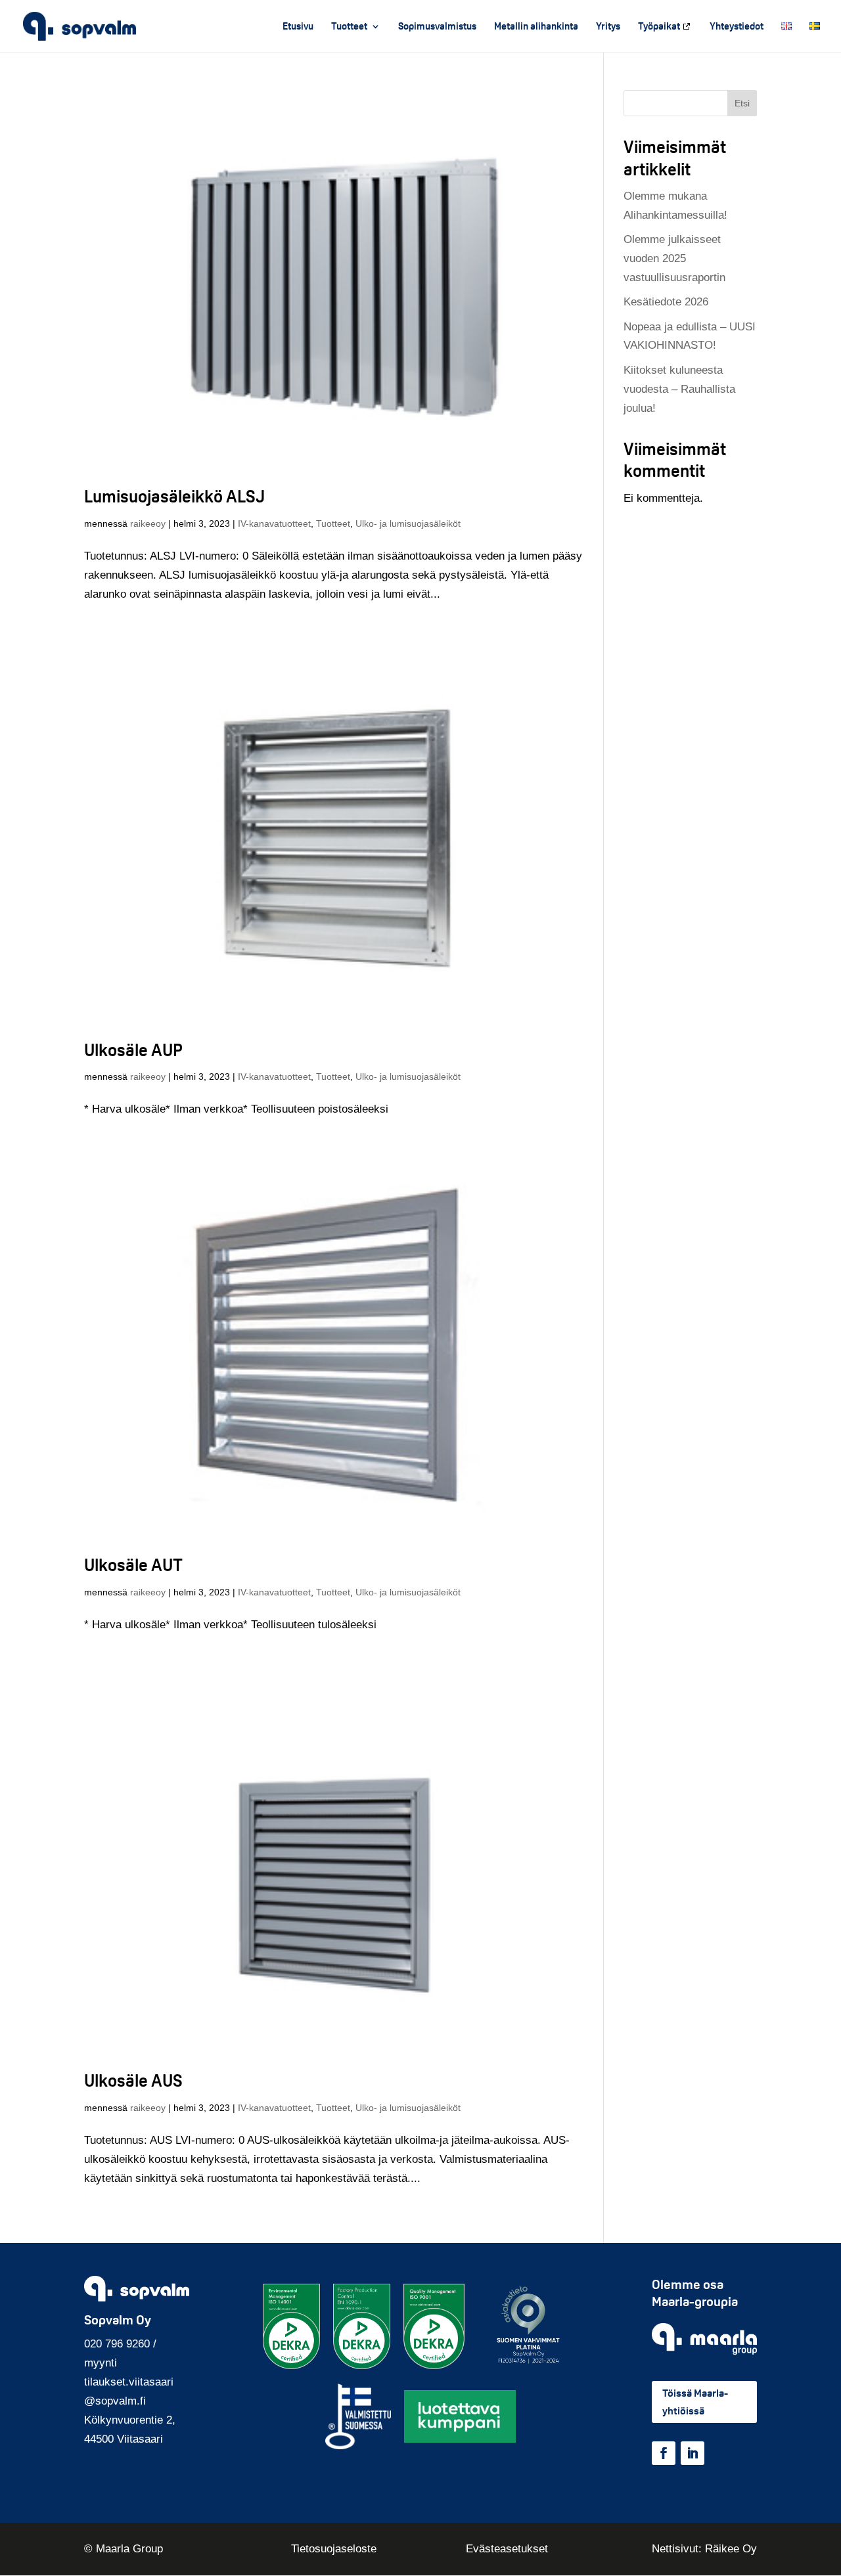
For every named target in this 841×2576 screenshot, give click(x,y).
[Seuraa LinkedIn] (693, 2453)
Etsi (742, 103)
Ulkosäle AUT (133, 1565)
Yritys (608, 27)
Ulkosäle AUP (133, 1050)
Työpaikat (659, 27)
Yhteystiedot (737, 27)
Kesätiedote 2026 (666, 302)
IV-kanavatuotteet (274, 523)
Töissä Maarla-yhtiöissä (695, 2402)
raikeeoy (148, 523)
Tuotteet (349, 27)
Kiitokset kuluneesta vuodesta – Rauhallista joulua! (679, 389)
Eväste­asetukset (507, 2549)
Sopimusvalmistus (437, 27)
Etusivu (298, 27)
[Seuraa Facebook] (664, 2453)
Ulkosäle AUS (133, 2080)
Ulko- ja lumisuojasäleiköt (408, 523)
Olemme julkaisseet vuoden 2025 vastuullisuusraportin (674, 258)
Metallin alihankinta (536, 27)
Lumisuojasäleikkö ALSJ (174, 496)
